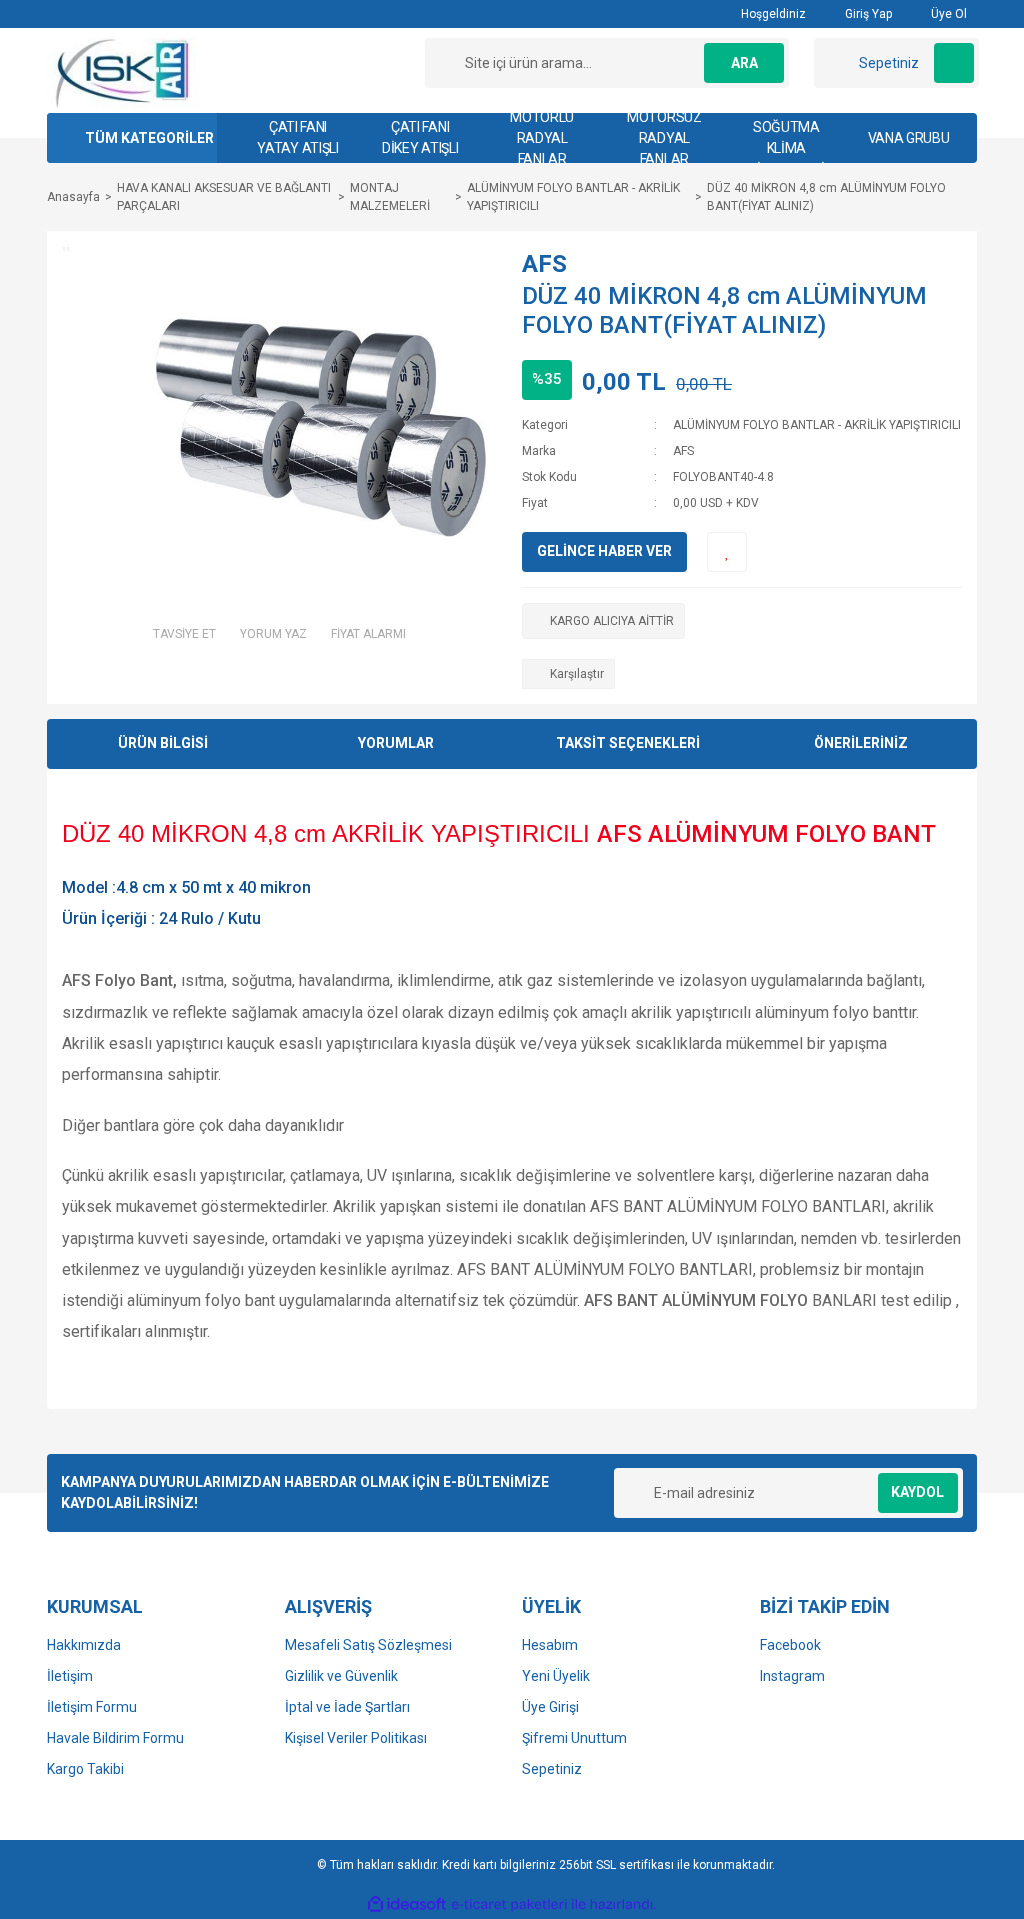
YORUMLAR (396, 743)
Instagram (792, 1676)
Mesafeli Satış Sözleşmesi (368, 1645)
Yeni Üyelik (556, 1676)
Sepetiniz (552, 1769)
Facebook (790, 1645)
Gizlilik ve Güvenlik (341, 1676)
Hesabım (550, 1645)
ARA (744, 63)
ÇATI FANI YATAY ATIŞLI (297, 137)
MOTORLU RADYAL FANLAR (542, 138)
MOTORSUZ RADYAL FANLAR (664, 138)
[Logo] (123, 72)
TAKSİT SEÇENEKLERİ (628, 743)
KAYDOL (917, 1492)
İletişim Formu (92, 1707)
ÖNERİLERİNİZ (861, 743)
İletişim (70, 1676)
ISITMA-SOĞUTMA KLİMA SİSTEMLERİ (786, 138)
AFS (544, 264)
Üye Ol (947, 14)
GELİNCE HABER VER (604, 551)
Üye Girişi (550, 1707)
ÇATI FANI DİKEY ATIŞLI (420, 137)
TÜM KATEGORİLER (149, 138)
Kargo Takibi (85, 1769)
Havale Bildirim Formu (115, 1738)
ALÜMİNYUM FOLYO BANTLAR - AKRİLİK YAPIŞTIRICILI (817, 425)
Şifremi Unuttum (574, 1738)
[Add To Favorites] (727, 552)
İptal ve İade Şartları (347, 1707)
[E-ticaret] (509, 1904)
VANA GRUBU (909, 138)
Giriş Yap (867, 14)
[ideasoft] (407, 1904)
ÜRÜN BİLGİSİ (163, 743)
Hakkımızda (84, 1645)
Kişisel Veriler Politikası (356, 1738)
